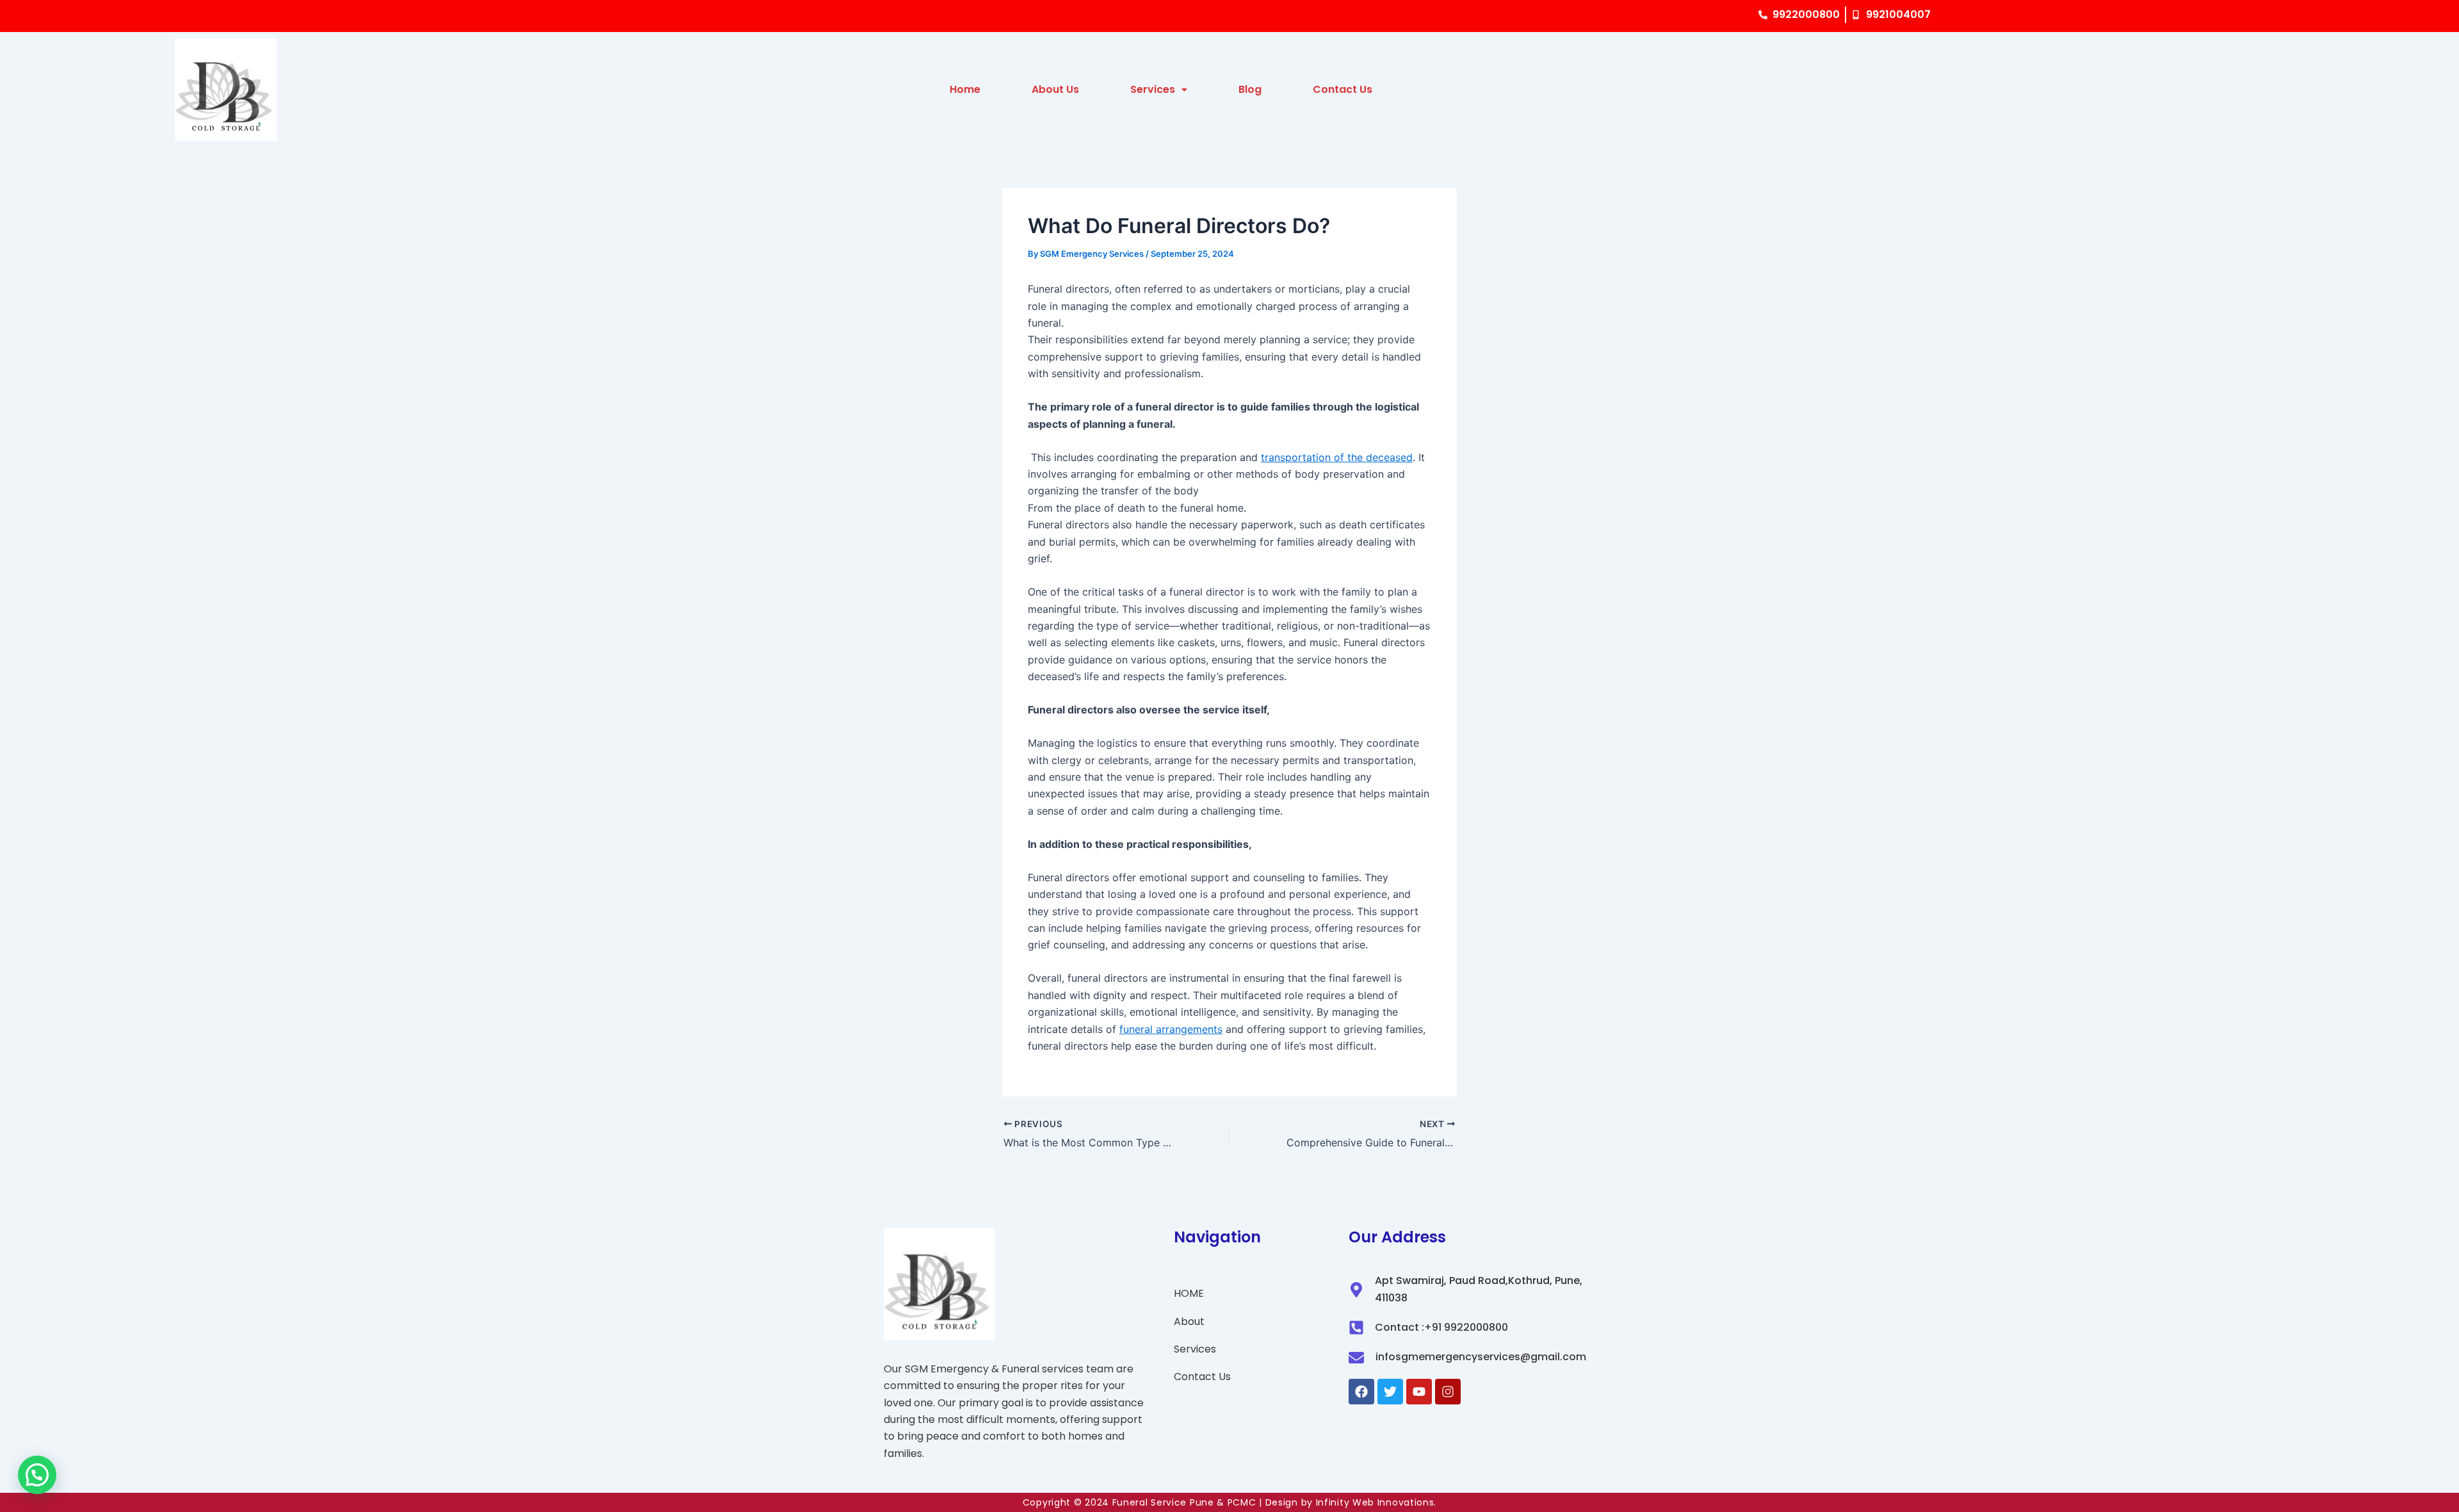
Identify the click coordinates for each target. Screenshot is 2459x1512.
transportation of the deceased (1337, 457)
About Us (1055, 89)
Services (1153, 89)
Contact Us (1343, 89)
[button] (37, 1475)
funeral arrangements (1171, 1029)
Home (965, 89)
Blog (1250, 89)
